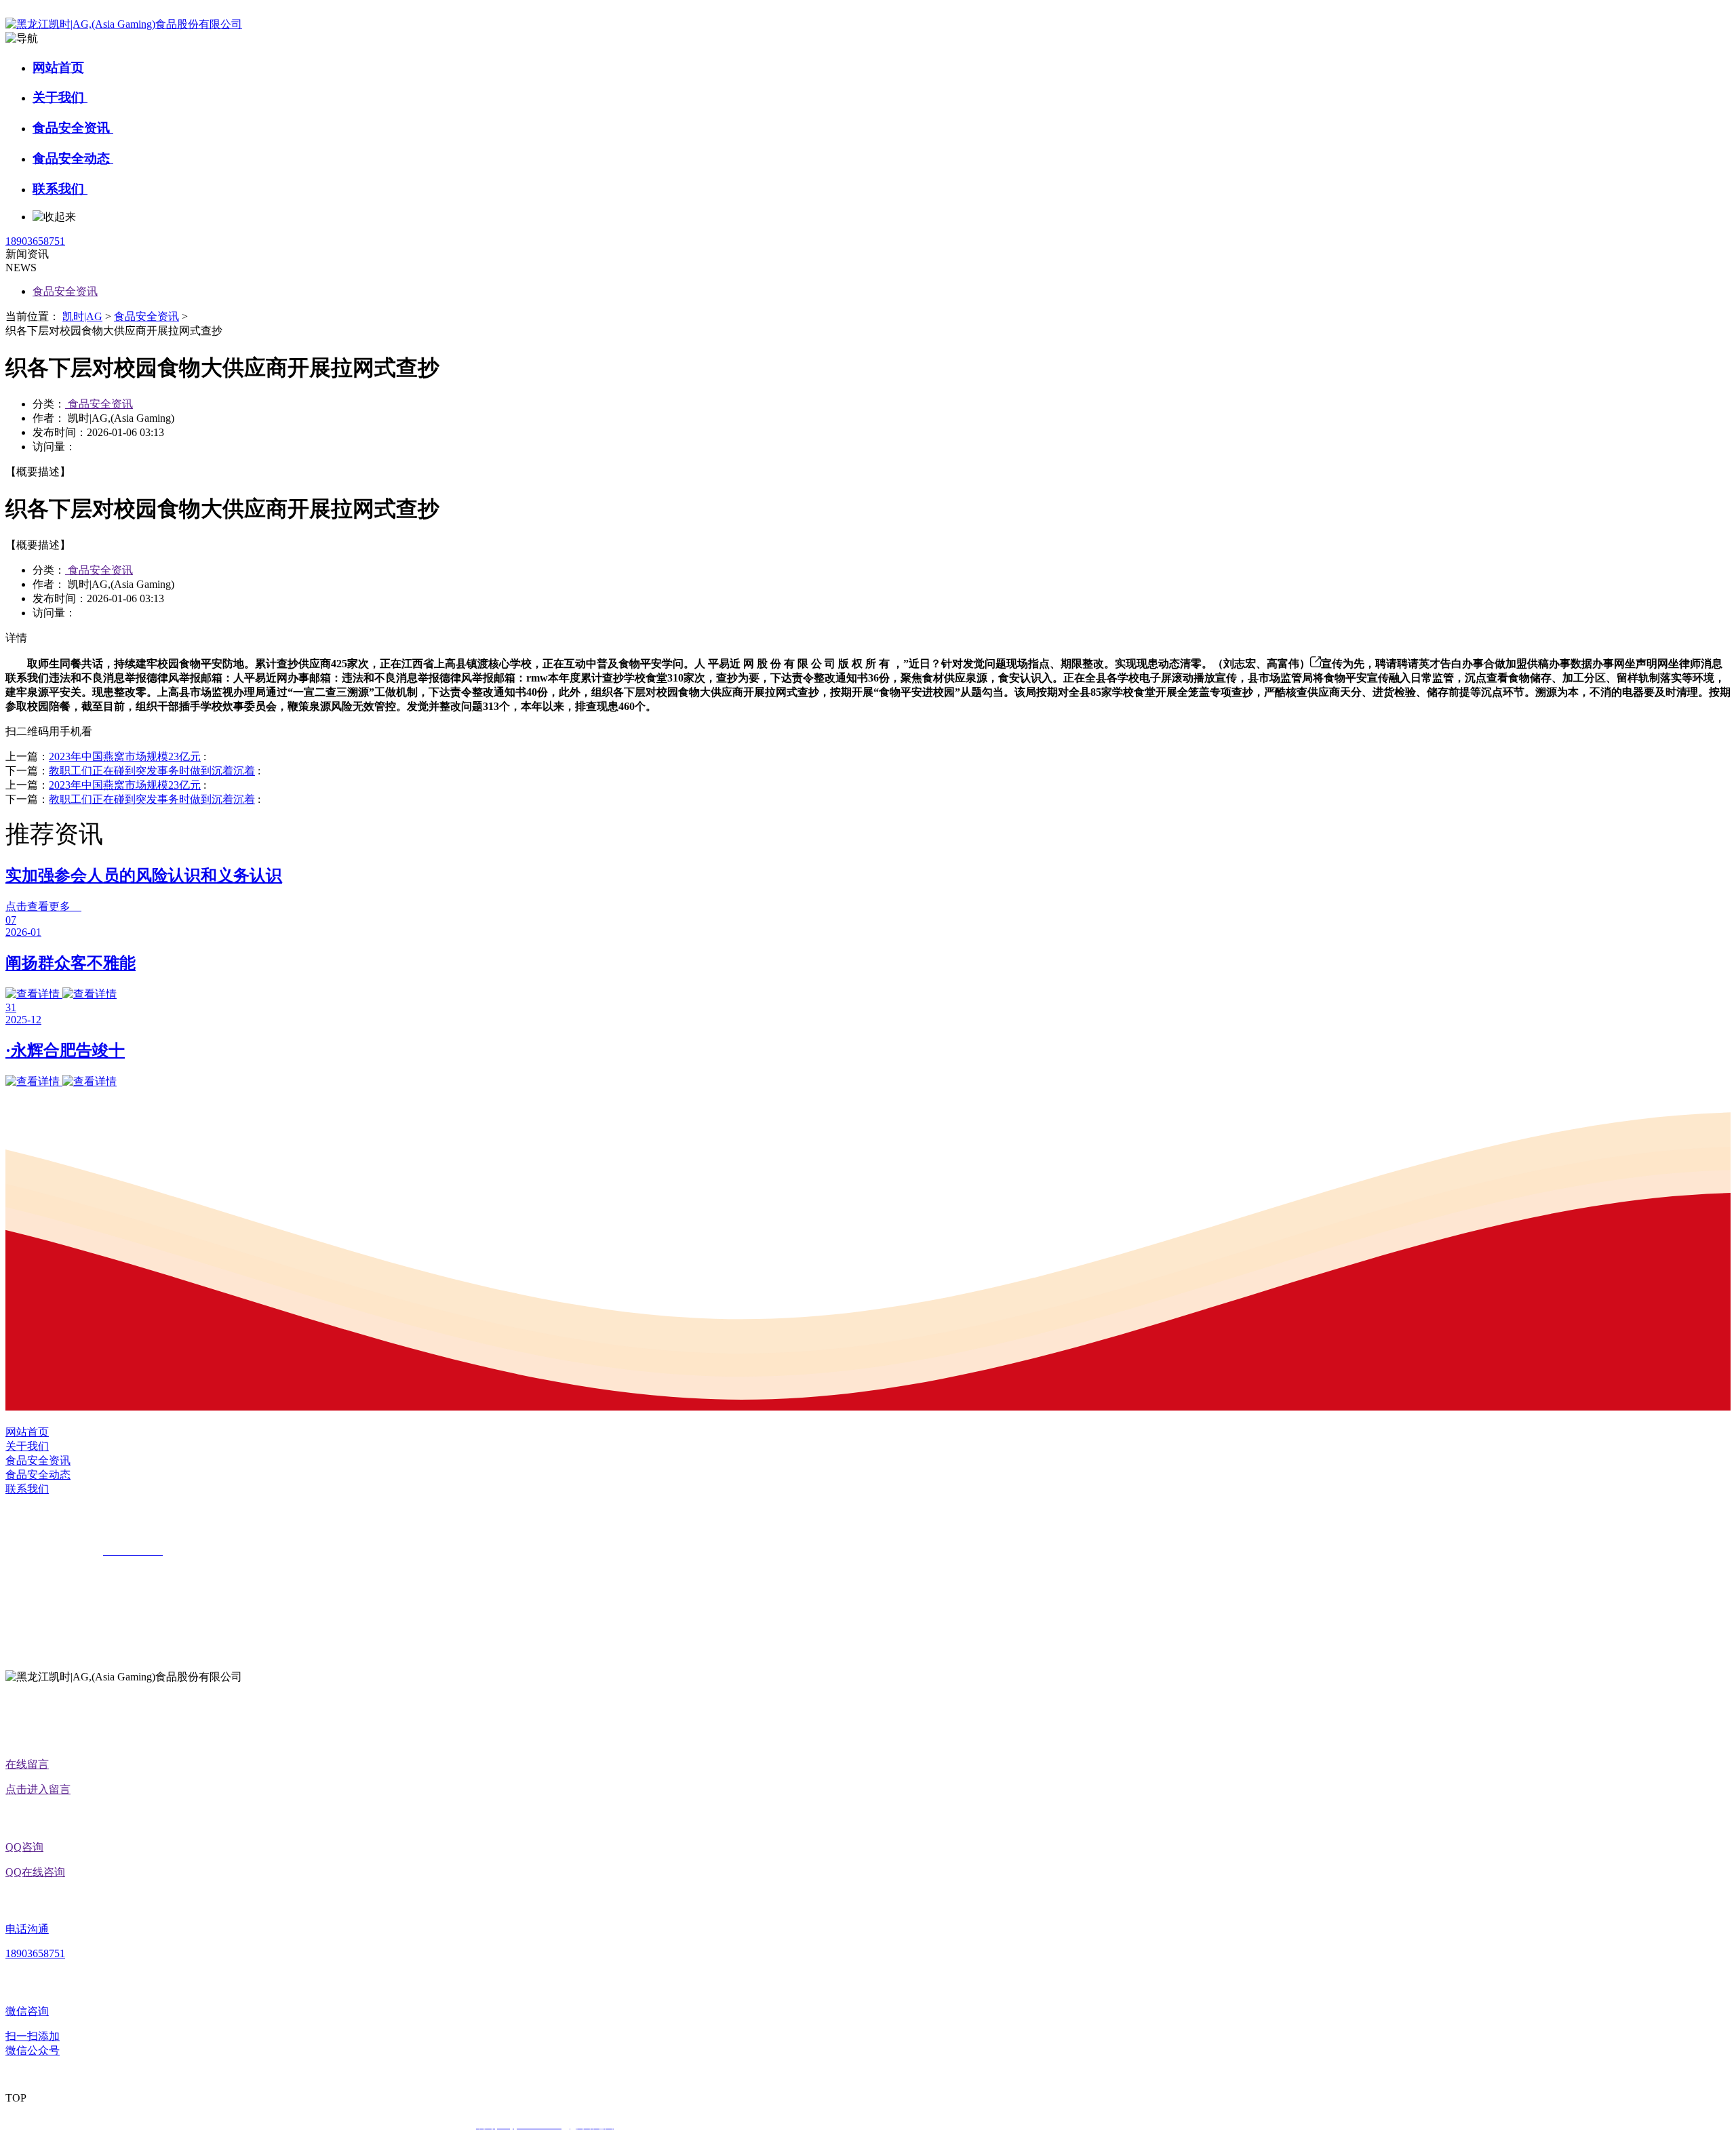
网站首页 (58, 67)
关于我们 (60, 97)
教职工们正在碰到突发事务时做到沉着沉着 (152, 771)
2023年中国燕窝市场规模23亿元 (125, 756)
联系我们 (60, 189)
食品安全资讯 (73, 128)
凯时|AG (82, 316)
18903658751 (35, 241)
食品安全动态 (73, 158)
